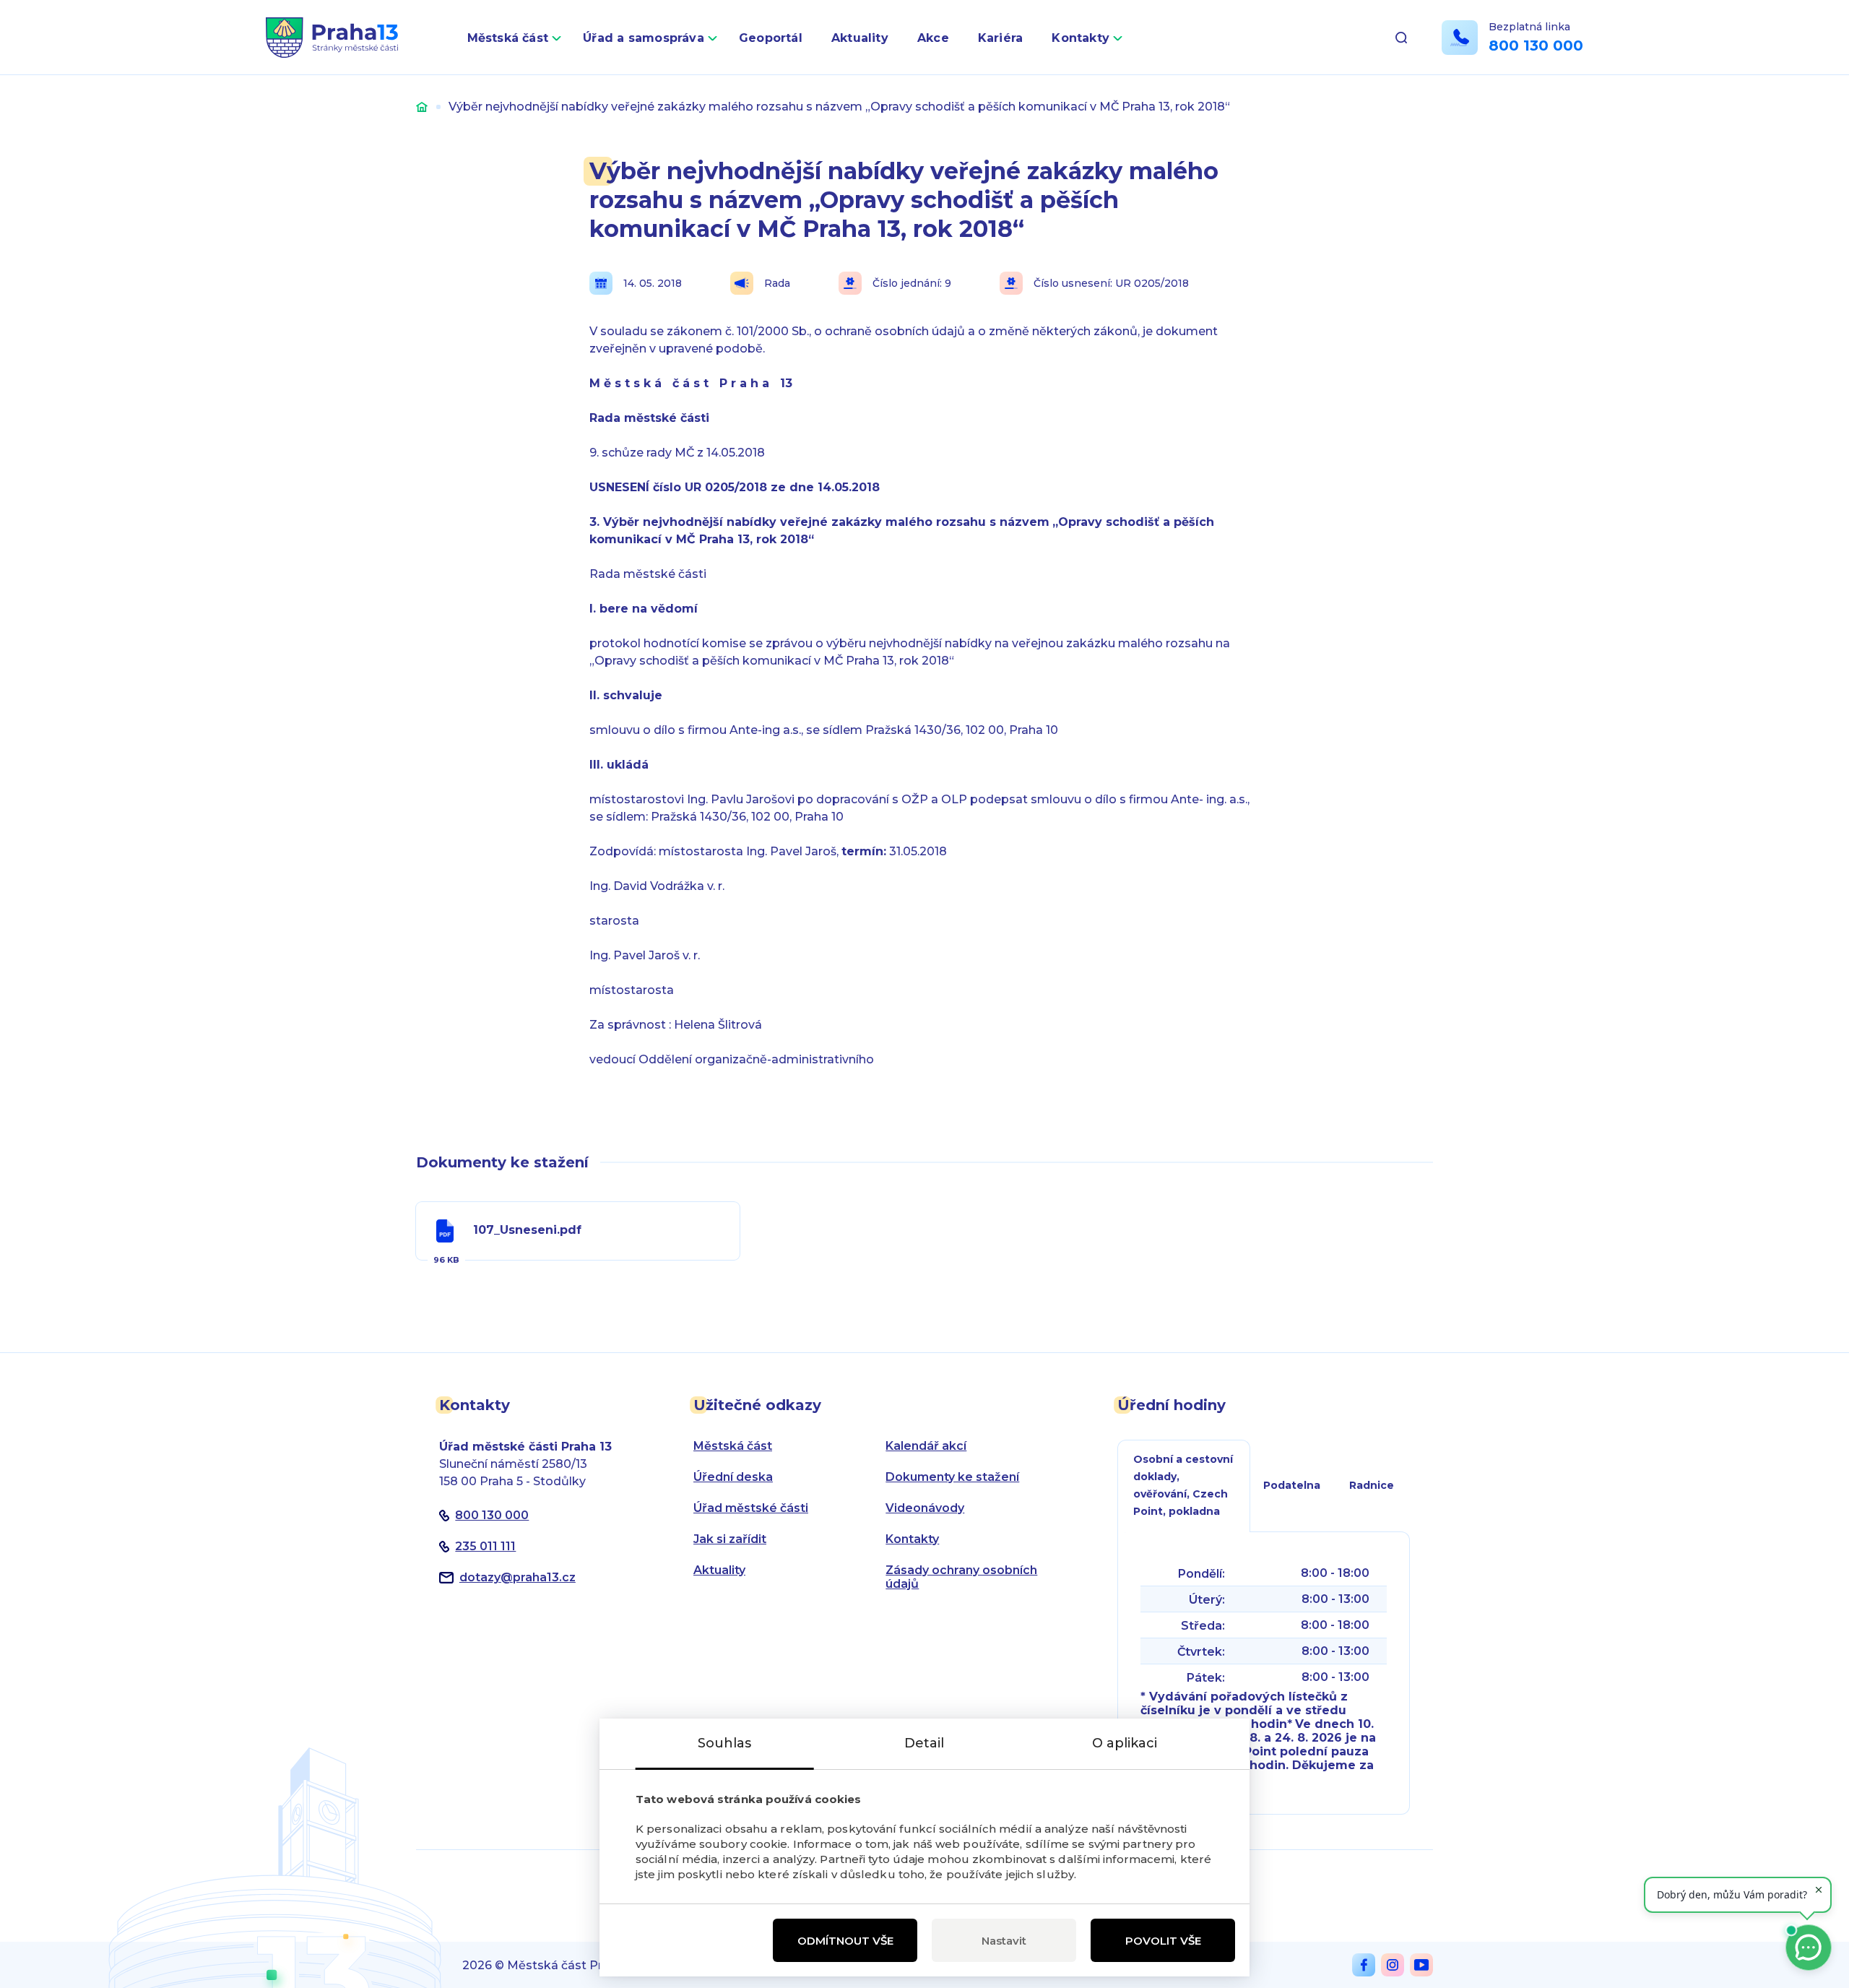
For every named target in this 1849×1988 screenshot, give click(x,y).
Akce (933, 38)
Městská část (508, 38)
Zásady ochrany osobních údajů (961, 1577)
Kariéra (1001, 38)
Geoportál (771, 38)
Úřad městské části (751, 1508)
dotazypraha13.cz (518, 1577)
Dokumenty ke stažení (952, 1477)
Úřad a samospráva (644, 38)
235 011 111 (485, 1546)
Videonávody (925, 1508)
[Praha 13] (332, 38)
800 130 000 (1536, 46)
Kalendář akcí (926, 1446)
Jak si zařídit (730, 1539)
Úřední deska (733, 1477)
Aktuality (860, 38)
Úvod (422, 107)
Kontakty (1081, 38)
